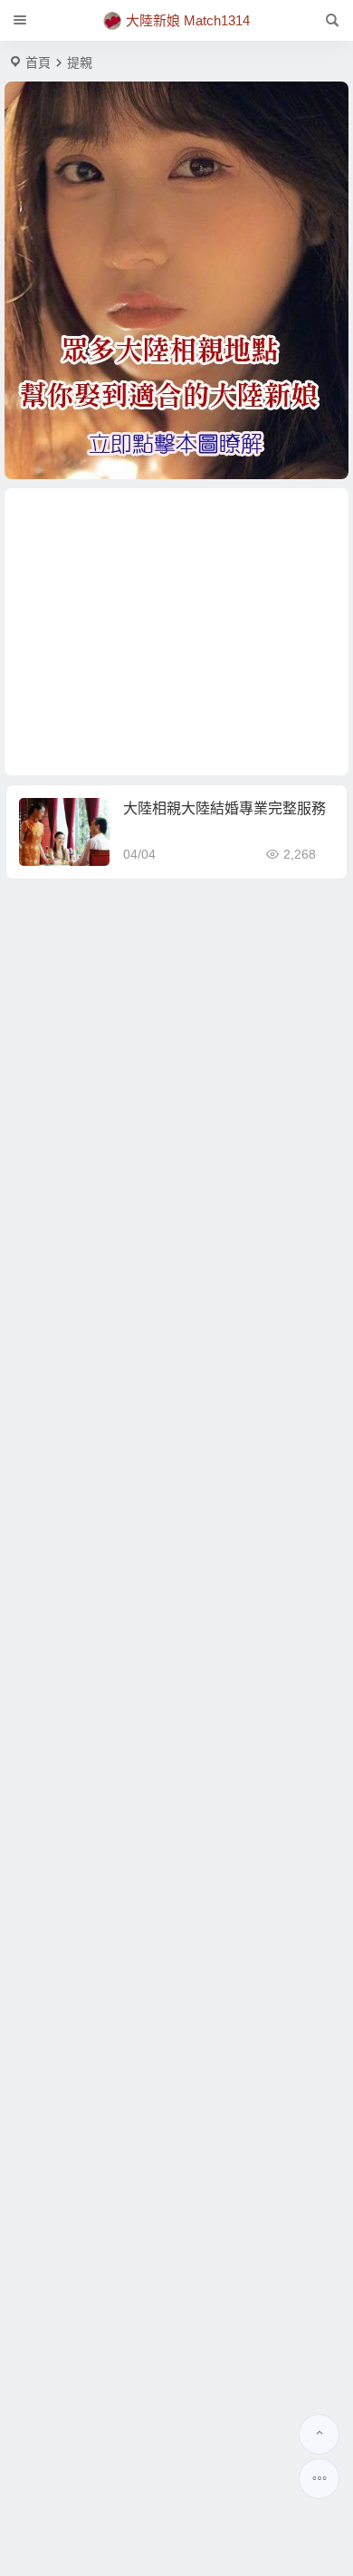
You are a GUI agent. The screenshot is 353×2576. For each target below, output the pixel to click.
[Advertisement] (176, 632)
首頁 (38, 62)
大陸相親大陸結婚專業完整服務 (224, 808)
